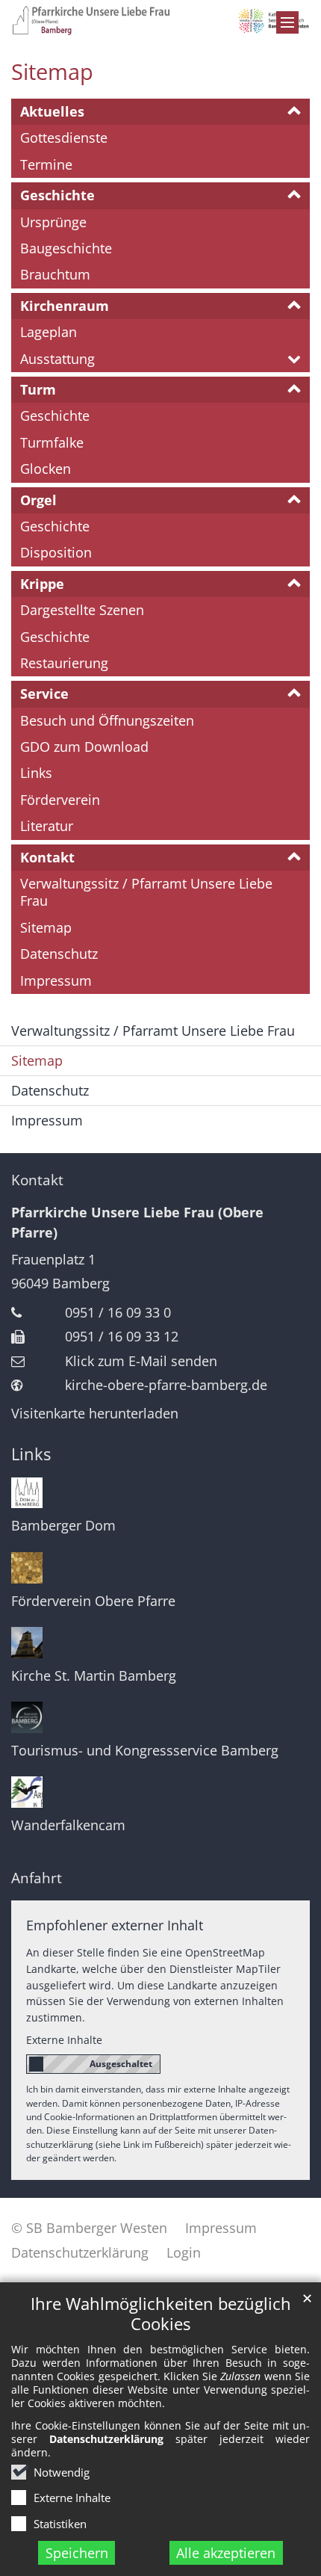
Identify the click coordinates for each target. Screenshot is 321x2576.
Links (36, 773)
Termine (46, 164)
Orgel (38, 500)
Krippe (42, 584)
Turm (38, 389)
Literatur (47, 826)
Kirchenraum (65, 306)
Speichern (77, 2553)
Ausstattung (57, 359)
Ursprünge (53, 222)
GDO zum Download (84, 747)
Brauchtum (55, 274)
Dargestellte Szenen (82, 610)
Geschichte (57, 195)
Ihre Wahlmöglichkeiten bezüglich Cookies (161, 2314)
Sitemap (52, 72)
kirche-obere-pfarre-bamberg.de (166, 1385)
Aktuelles (52, 111)
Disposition (56, 552)
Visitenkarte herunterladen (95, 1413)
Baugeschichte (66, 248)
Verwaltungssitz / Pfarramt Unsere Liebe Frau (146, 892)
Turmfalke (52, 442)
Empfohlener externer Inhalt (115, 1925)
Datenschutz (59, 954)
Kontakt (47, 857)
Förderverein (60, 800)
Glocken (46, 469)
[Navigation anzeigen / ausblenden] (287, 22)
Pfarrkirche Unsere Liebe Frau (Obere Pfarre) (137, 1222)
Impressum (56, 980)
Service (44, 694)
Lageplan (49, 332)
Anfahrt (37, 1878)
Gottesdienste (64, 138)
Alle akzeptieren (226, 2553)
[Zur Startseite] (160, 20)
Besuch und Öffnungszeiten (107, 720)
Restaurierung (64, 663)
